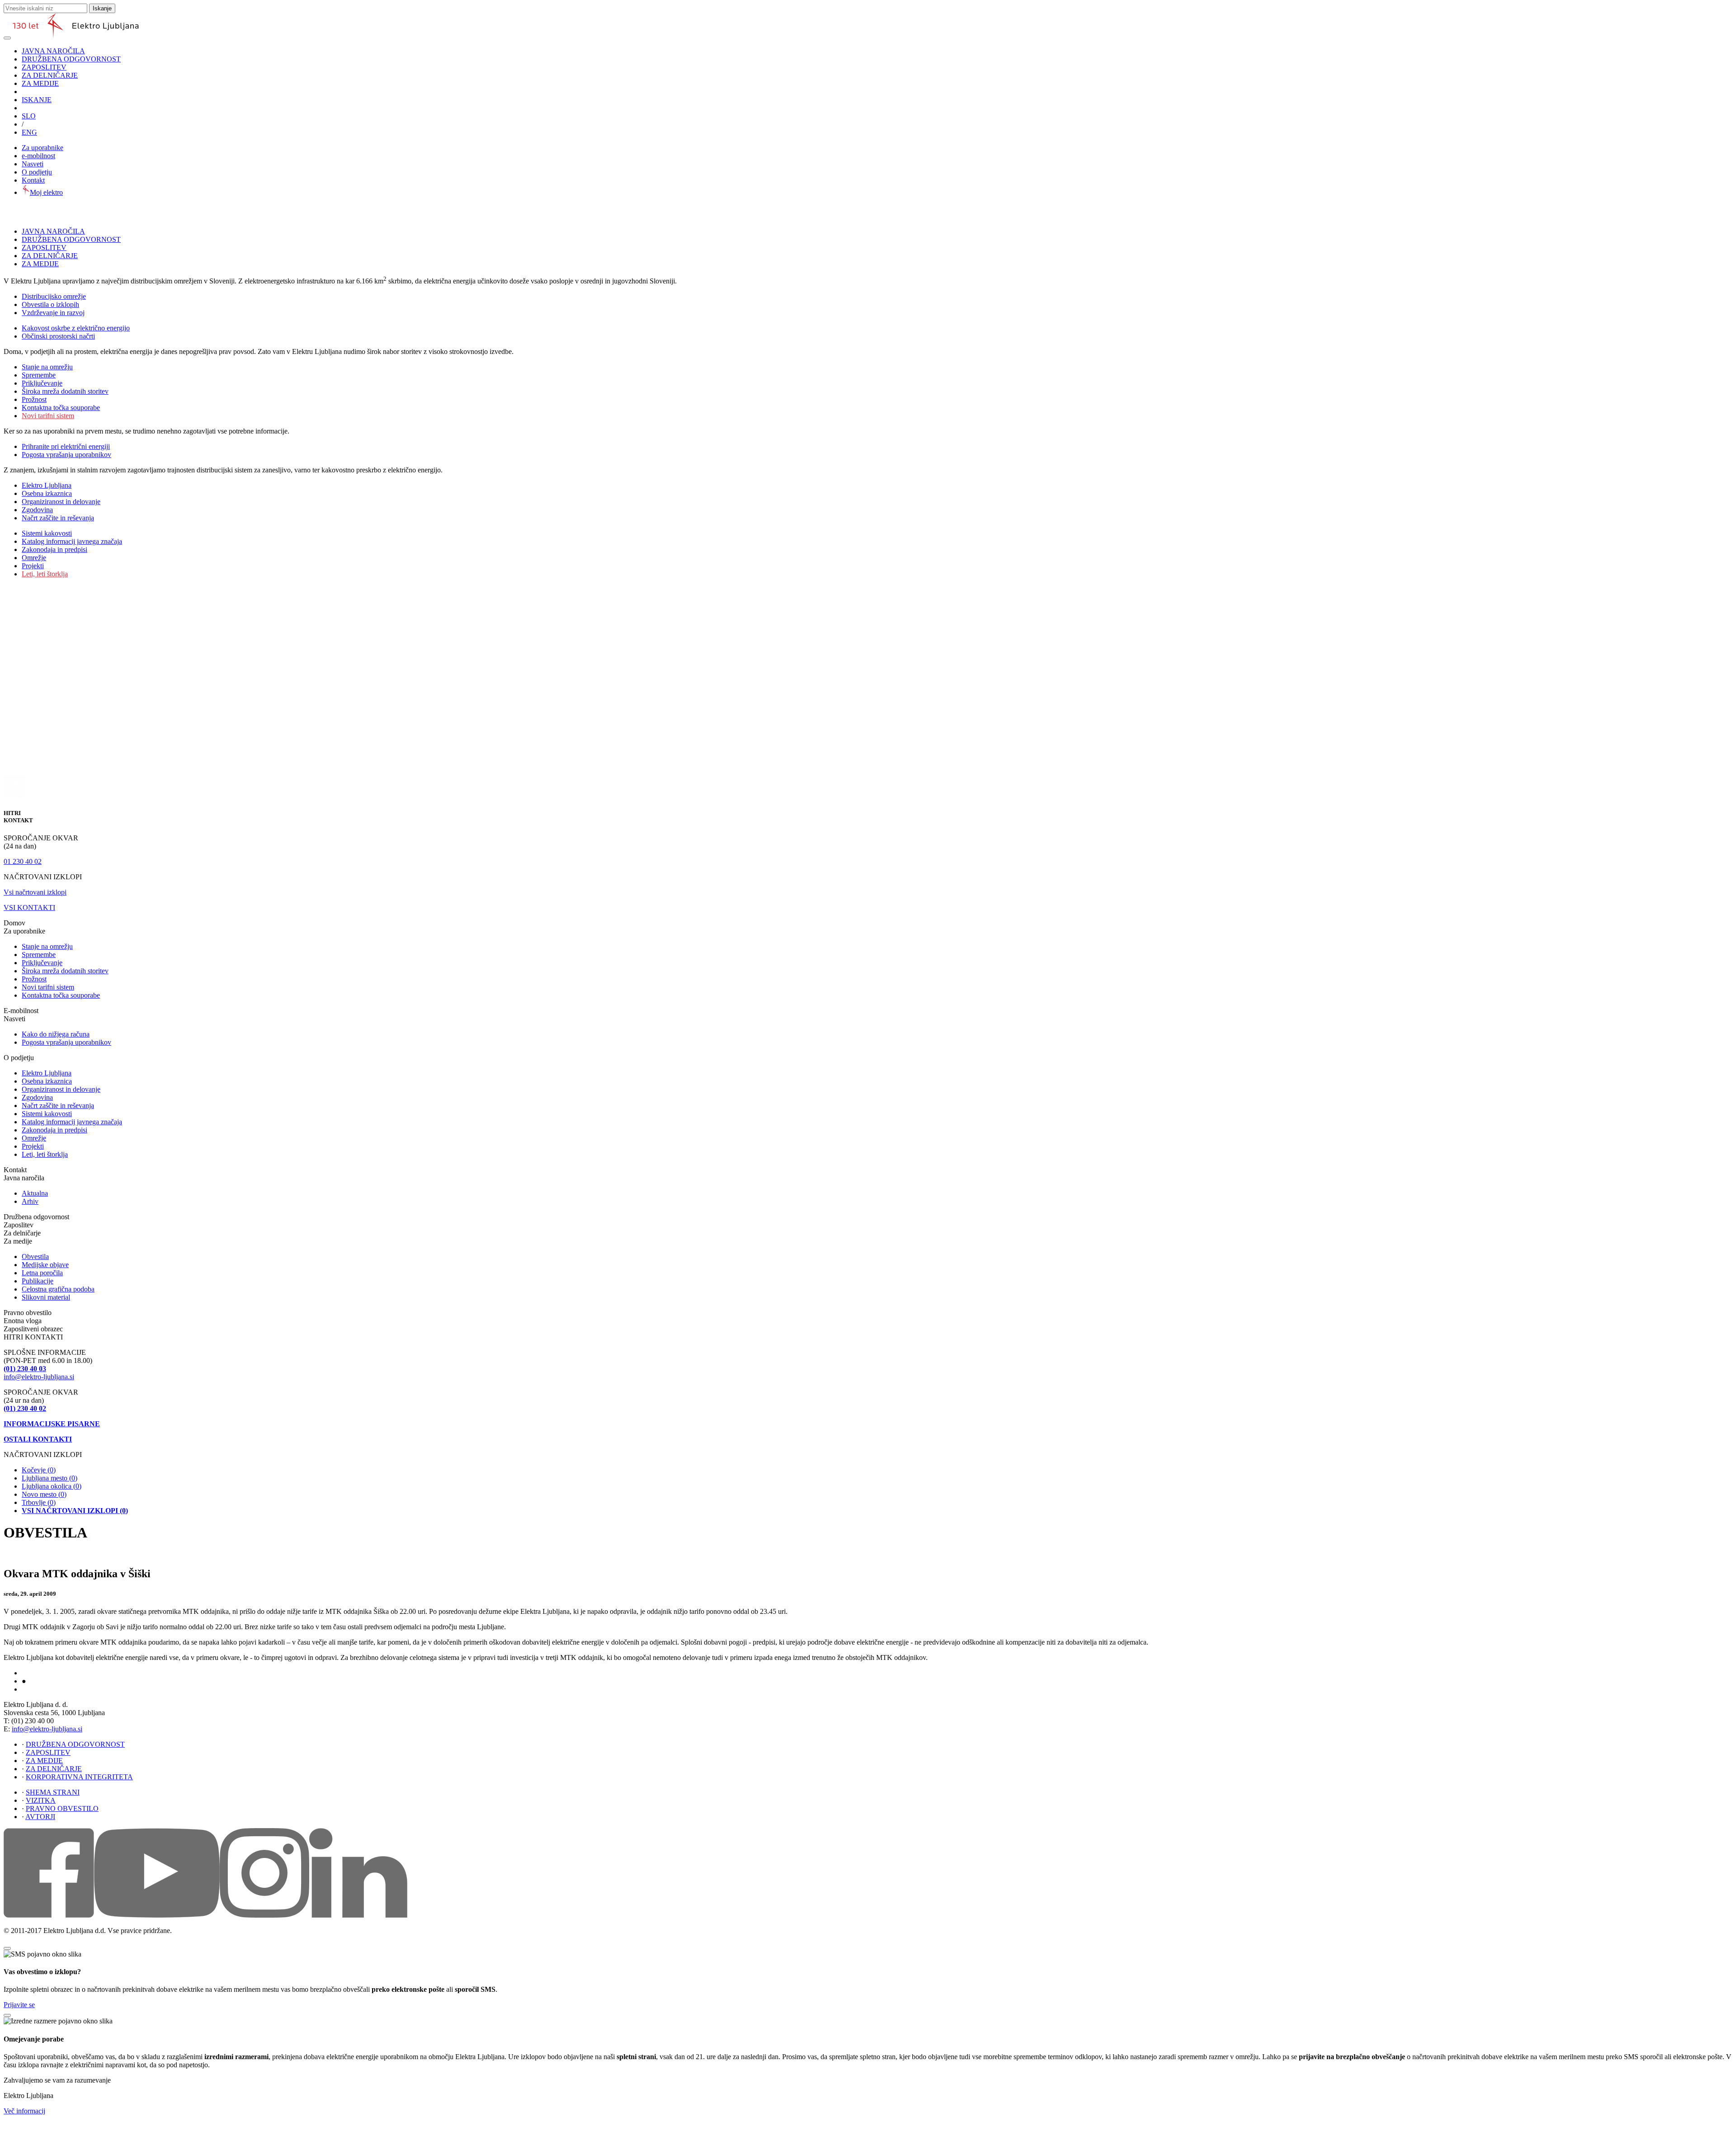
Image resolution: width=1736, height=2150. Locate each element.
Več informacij (24, 2111)
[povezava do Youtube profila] (157, 1915)
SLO (29, 116)
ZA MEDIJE (40, 83)
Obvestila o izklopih (50, 304)
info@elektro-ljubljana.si (39, 1377)
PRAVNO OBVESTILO (62, 1808)
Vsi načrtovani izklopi (35, 892)
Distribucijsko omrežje (54, 296)
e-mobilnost (38, 156)
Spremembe (39, 375)
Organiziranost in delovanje (61, 502)
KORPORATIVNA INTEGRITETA (79, 1777)
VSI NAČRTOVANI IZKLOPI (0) (75, 1511)
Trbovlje (39, 1502)
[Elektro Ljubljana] (76, 35)
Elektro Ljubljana (47, 485)
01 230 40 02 (23, 861)
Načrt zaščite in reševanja (58, 518)
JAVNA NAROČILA (53, 51)
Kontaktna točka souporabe (61, 408)
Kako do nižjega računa (56, 1034)
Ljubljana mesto (50, 1478)
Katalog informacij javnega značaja (72, 541)
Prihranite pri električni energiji (66, 446)
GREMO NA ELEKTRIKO (52, 1690)
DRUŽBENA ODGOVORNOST (71, 59)
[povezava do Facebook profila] (49, 1915)
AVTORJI (40, 1817)
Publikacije (38, 1281)
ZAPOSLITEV (44, 67)
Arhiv (30, 1201)
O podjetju (37, 172)
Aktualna (35, 1193)
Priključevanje (42, 383)
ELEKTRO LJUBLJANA (50, 1674)
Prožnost (34, 399)
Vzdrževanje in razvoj (53, 313)
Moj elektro (46, 192)
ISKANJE (37, 100)
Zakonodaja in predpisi (54, 549)
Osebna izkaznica (47, 493)
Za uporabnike (42, 148)
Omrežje (34, 558)
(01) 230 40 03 (25, 1369)
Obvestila (35, 1257)
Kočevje (39, 1470)
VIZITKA (41, 1800)
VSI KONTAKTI (29, 908)
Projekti (33, 566)
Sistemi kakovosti (47, 533)
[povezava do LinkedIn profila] (358, 1915)
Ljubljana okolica (52, 1486)
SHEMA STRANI (53, 1792)
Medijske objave (45, 1265)
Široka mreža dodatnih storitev (65, 391)
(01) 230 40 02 (25, 1408)
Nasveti (33, 164)
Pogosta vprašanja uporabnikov (66, 455)
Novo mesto (44, 1494)
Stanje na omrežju (47, 367)
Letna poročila (42, 1273)
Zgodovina (37, 510)
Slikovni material (46, 1297)
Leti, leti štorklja (45, 574)
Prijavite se (19, 2005)
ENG (29, 132)
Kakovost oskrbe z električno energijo (76, 328)
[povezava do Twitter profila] (264, 1915)
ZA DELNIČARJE (50, 75)
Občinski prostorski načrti (58, 336)
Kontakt (33, 180)
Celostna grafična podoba (58, 1289)
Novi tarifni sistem (48, 416)
